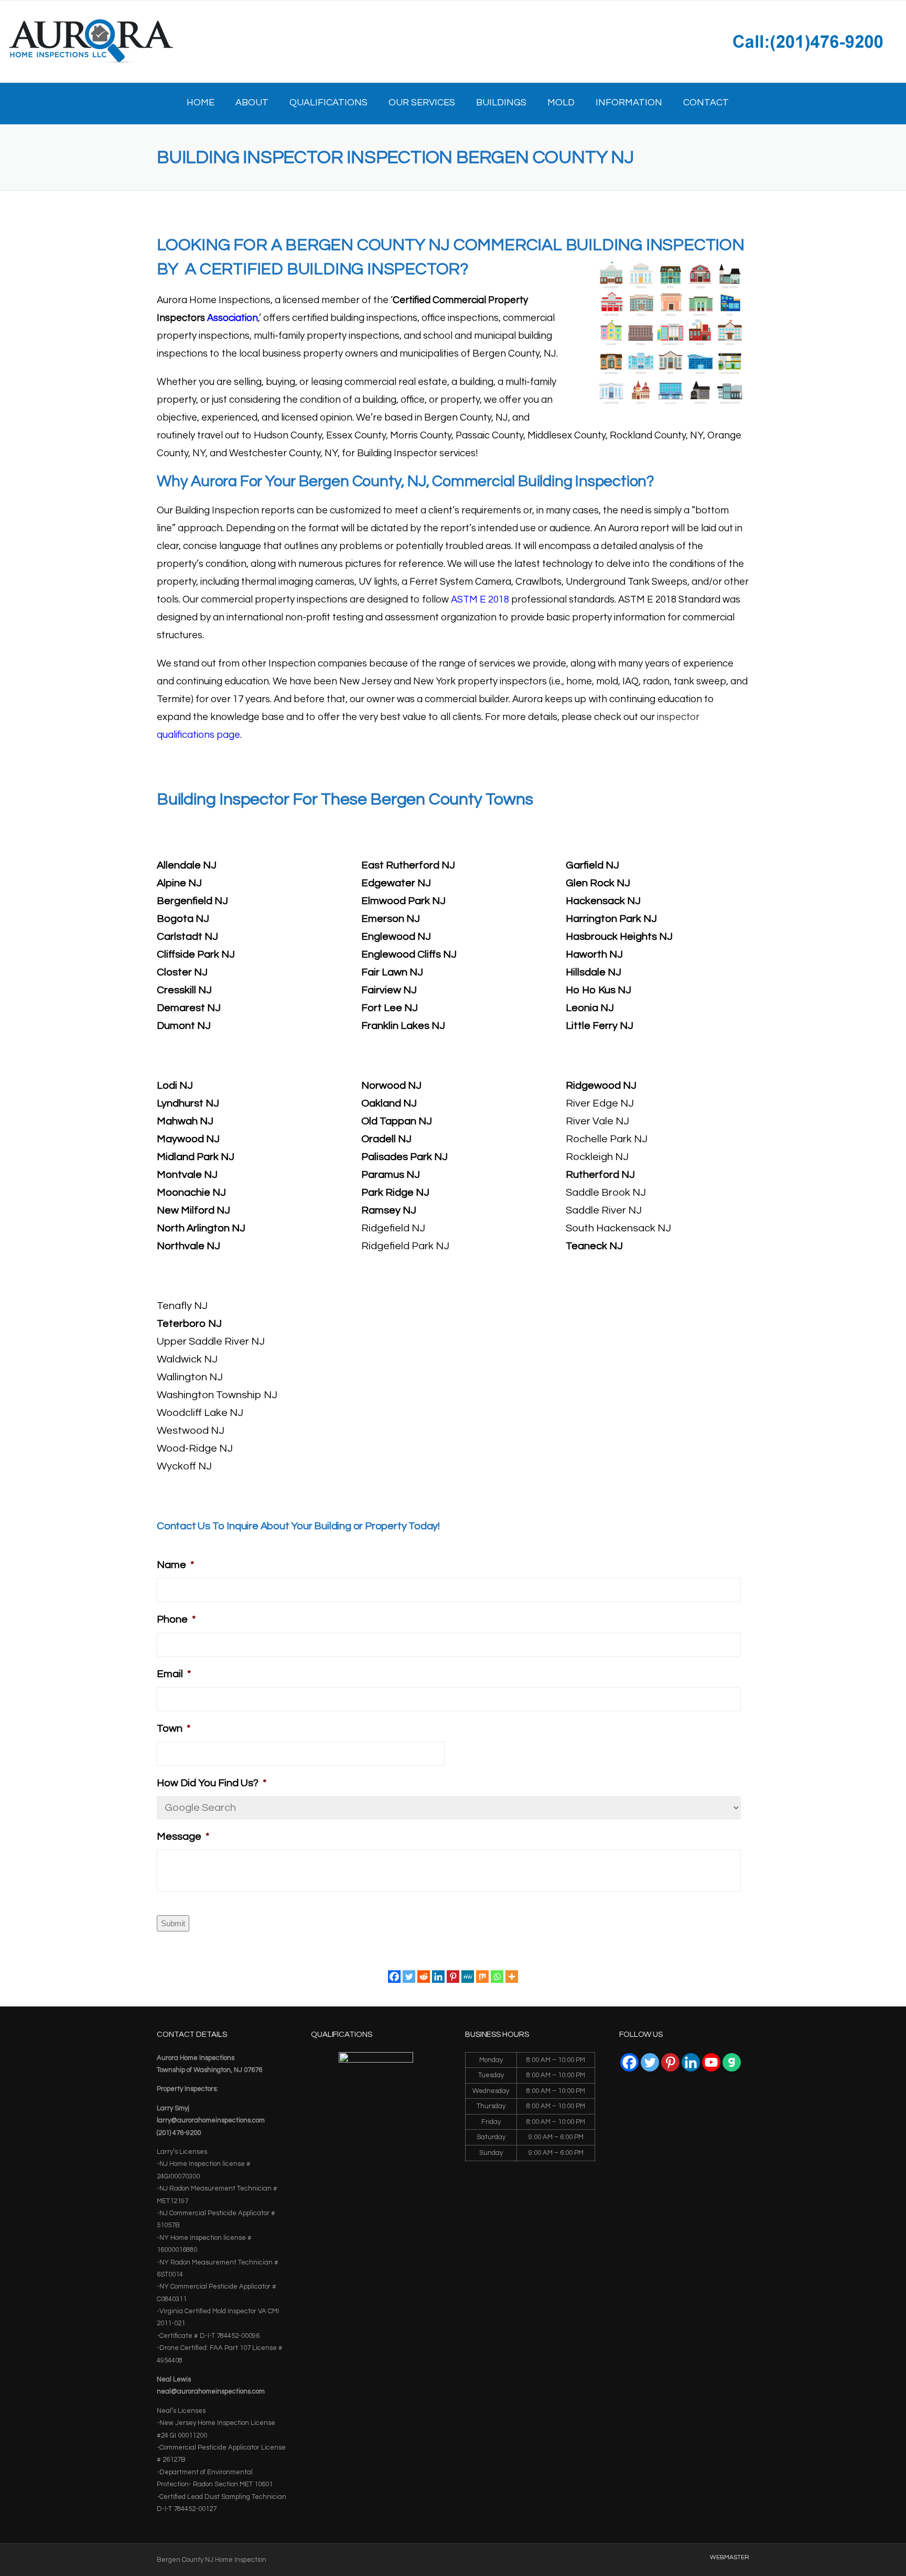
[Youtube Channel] (711, 2062)
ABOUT (252, 103)
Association (233, 318)
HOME (201, 103)
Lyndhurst (180, 1103)
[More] (512, 1977)
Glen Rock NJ (598, 883)
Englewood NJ (396, 937)
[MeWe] (468, 1977)
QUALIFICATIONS (328, 103)
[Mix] (482, 1977)
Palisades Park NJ (405, 1157)
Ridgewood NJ (601, 1086)
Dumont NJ (184, 1026)
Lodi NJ (175, 1086)
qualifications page (198, 735)
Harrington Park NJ (611, 919)
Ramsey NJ (389, 1210)
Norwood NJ (391, 1086)
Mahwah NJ (185, 1121)
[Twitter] (409, 1977)
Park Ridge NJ (395, 1193)
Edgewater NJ (396, 883)
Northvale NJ (188, 1246)
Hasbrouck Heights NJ (619, 937)
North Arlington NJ (201, 1228)
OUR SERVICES (422, 103)
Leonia (582, 1008)
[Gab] (732, 2062)
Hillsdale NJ (594, 972)
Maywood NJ (188, 1139)
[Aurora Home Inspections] (90, 41)
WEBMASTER (730, 2558)
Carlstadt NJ (187, 937)
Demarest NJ (189, 1008)
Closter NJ (182, 972)
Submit (173, 1923)
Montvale (179, 1175)
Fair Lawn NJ (392, 972)
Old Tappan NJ (397, 1121)
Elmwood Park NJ (403, 901)
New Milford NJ (193, 1210)
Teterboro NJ (189, 1324)
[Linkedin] (438, 1977)
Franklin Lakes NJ (403, 1026)
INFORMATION (629, 103)
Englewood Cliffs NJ (409, 954)
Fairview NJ (389, 990)
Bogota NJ (183, 919)
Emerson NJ (391, 919)
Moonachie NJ (191, 1193)
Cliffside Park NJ (196, 954)
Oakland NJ (389, 1103)
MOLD (561, 103)
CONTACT (706, 103)
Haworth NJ (594, 954)
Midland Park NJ (196, 1157)
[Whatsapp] (497, 1977)
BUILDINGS (501, 103)
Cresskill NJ (184, 990)
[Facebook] (394, 1977)
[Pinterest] (453, 1977)
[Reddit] (424, 1977)
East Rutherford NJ (408, 865)
